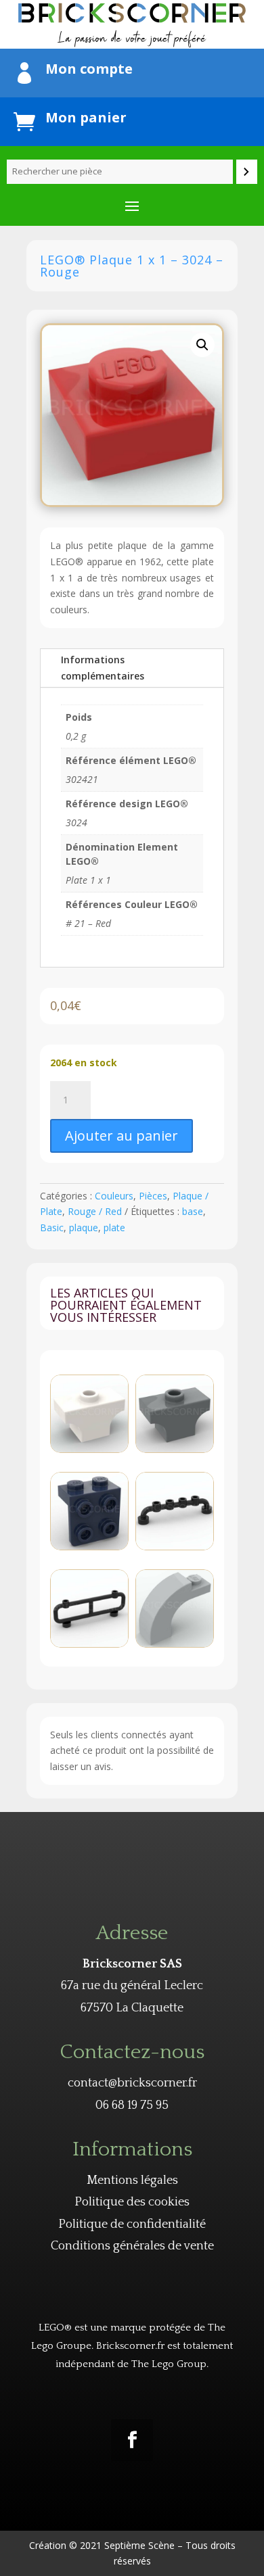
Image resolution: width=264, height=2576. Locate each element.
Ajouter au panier (122, 1136)
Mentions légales (132, 2180)
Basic (52, 1227)
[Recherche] (247, 172)
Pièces (153, 1196)
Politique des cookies (132, 2202)
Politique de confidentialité (132, 2224)
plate (114, 1227)
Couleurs (114, 1196)
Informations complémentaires (103, 668)
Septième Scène (139, 2545)
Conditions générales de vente (132, 2246)
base (193, 1211)
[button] (202, 345)
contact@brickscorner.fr (132, 2083)
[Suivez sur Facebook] (132, 2440)
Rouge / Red (95, 1211)
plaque (84, 1227)
